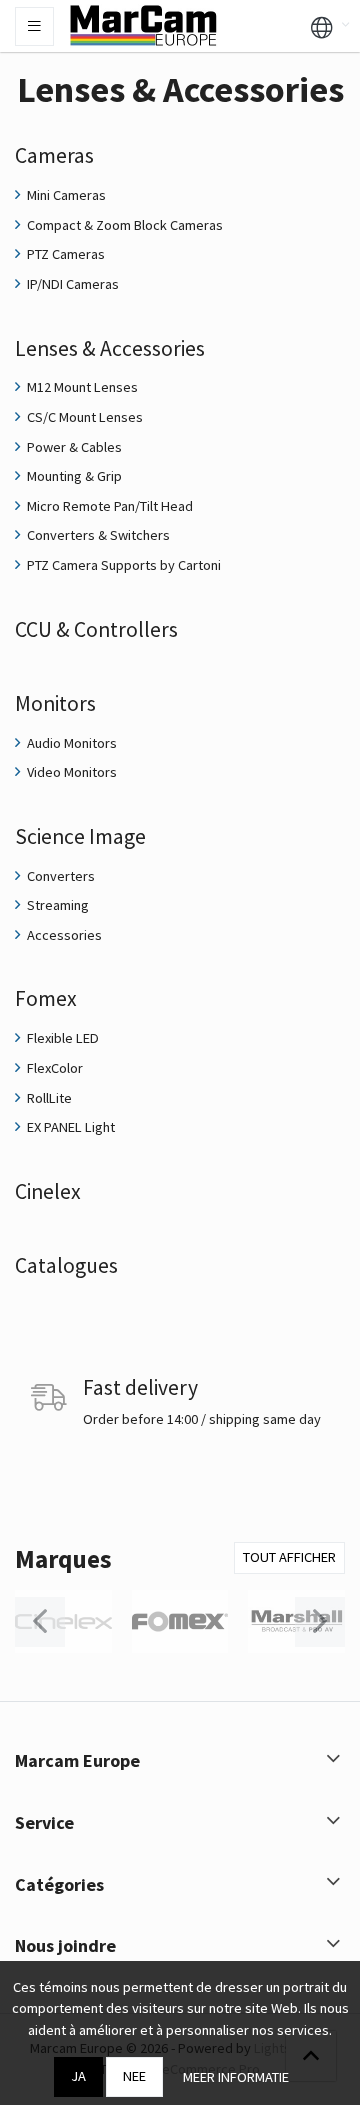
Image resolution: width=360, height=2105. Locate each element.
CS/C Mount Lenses (83, 417)
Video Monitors (70, 772)
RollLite (48, 1098)
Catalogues (66, 1265)
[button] (322, 26)
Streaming (56, 905)
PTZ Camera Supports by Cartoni (122, 565)
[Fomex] (180, 1622)
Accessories (63, 935)
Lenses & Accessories (110, 348)
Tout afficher (289, 1557)
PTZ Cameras (64, 254)
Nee (134, 2076)
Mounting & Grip (73, 476)
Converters (59, 876)
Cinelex (48, 1191)
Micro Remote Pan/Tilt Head (108, 506)
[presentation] (40, 1622)
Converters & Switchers (97, 535)
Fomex (46, 998)
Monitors (55, 703)
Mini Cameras (65, 195)
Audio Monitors (70, 743)
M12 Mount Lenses (81, 387)
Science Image (80, 836)
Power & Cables (73, 447)
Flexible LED (61, 1038)
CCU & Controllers (96, 629)
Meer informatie (236, 2077)
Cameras (54, 155)
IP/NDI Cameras (71, 284)
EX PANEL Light (69, 1127)
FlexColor (53, 1068)
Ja (78, 2076)
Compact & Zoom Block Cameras (123, 225)
